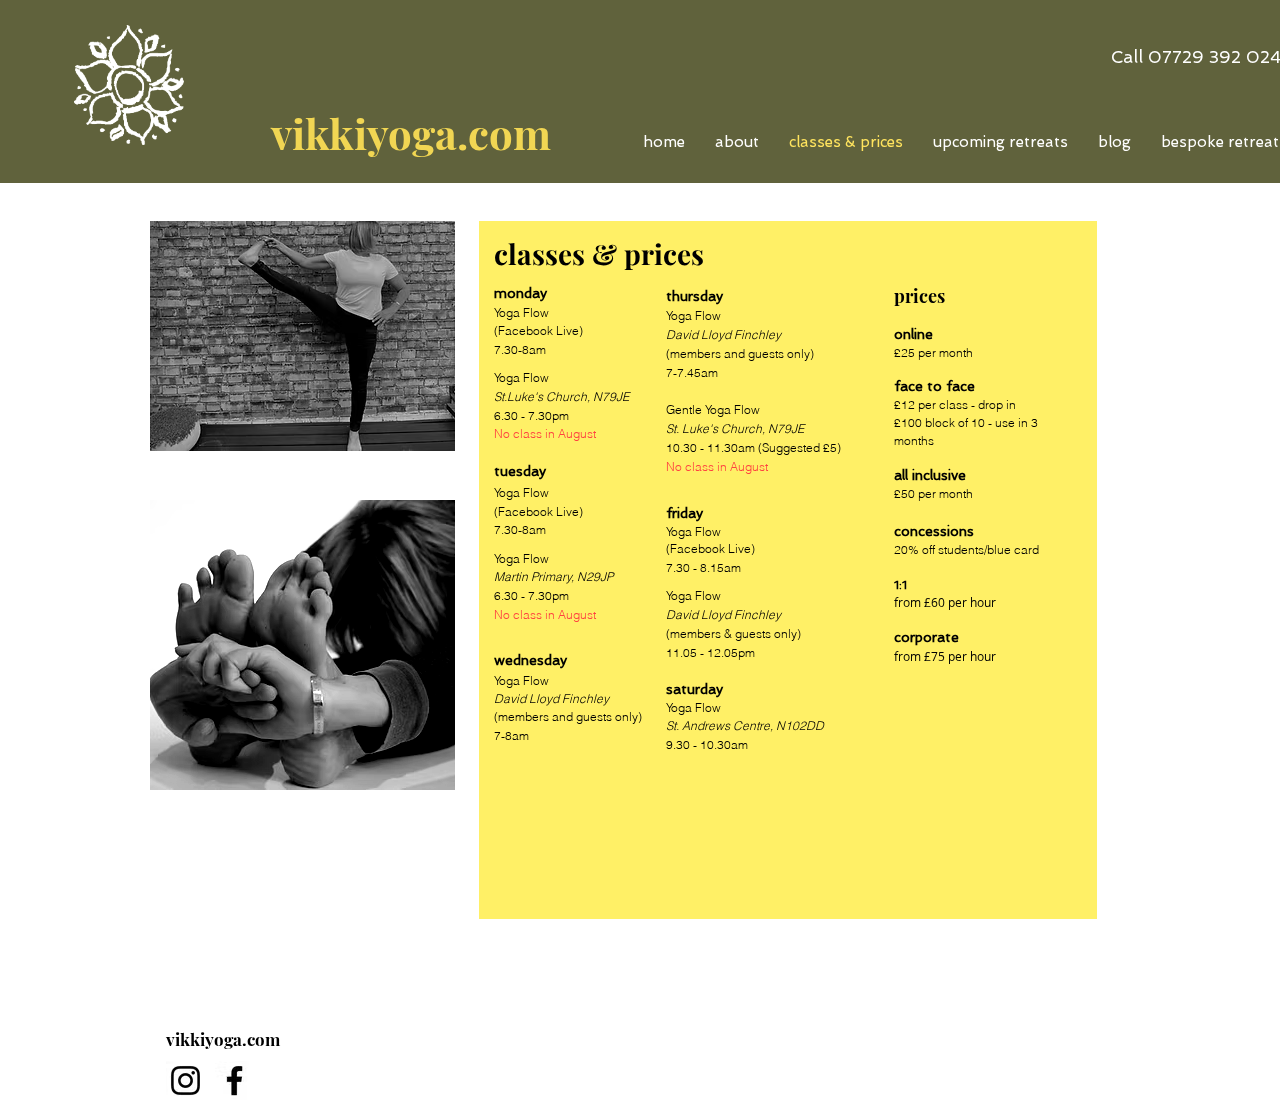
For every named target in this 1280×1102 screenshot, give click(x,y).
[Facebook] (234, 1080)
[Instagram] (185, 1080)
